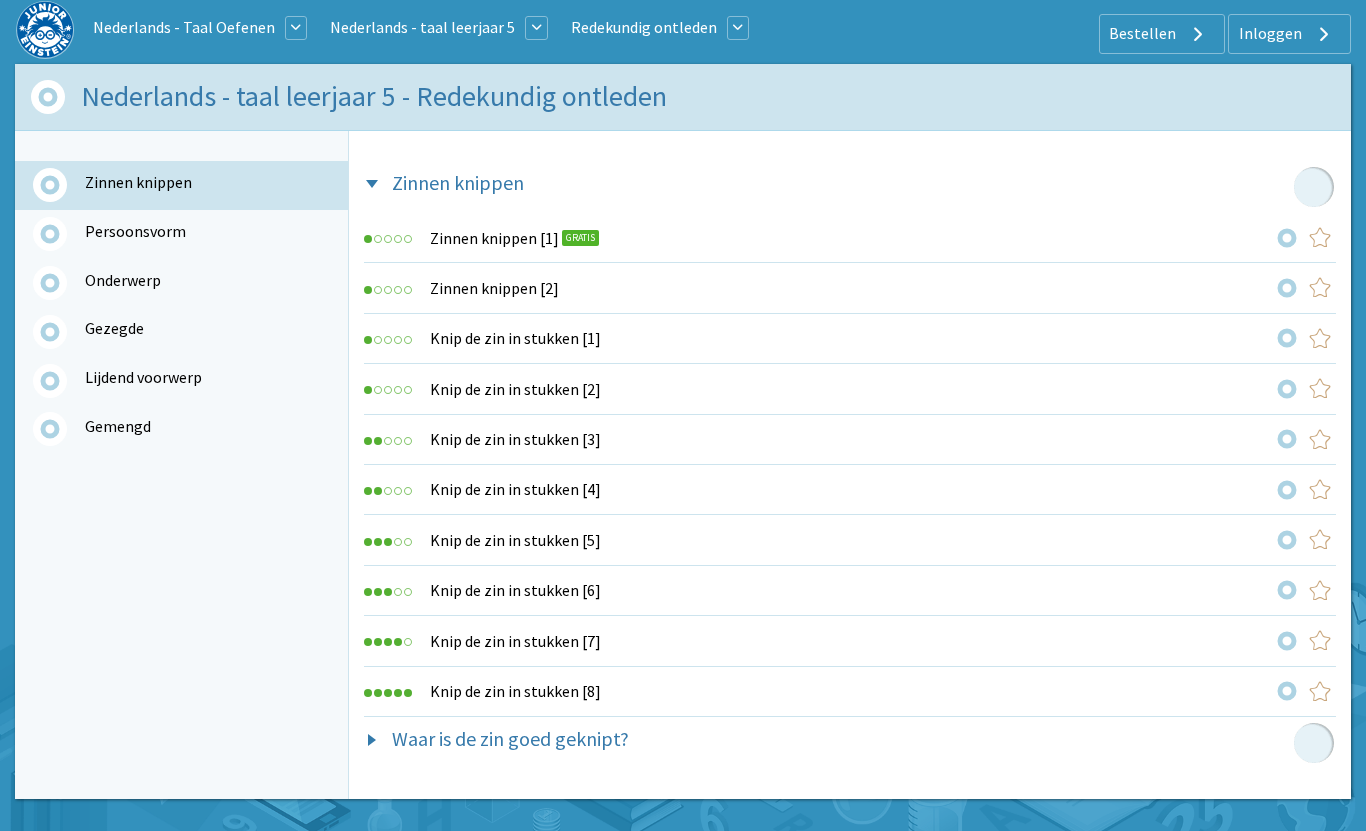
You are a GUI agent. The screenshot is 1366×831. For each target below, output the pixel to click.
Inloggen (1272, 33)
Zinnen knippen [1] (494, 238)
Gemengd (118, 426)
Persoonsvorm (135, 231)
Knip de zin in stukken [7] (515, 641)
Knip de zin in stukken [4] (515, 489)
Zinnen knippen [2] (494, 288)
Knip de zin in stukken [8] (515, 691)
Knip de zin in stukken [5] (515, 540)
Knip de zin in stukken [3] (515, 439)
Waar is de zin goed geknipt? (510, 738)
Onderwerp (123, 280)
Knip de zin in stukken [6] (515, 590)
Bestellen (1144, 33)
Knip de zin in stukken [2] (515, 389)
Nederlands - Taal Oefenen (184, 27)
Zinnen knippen (138, 182)
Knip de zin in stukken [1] (515, 338)
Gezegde (114, 328)
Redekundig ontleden (644, 27)
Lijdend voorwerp (143, 377)
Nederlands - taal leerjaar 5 (422, 27)
